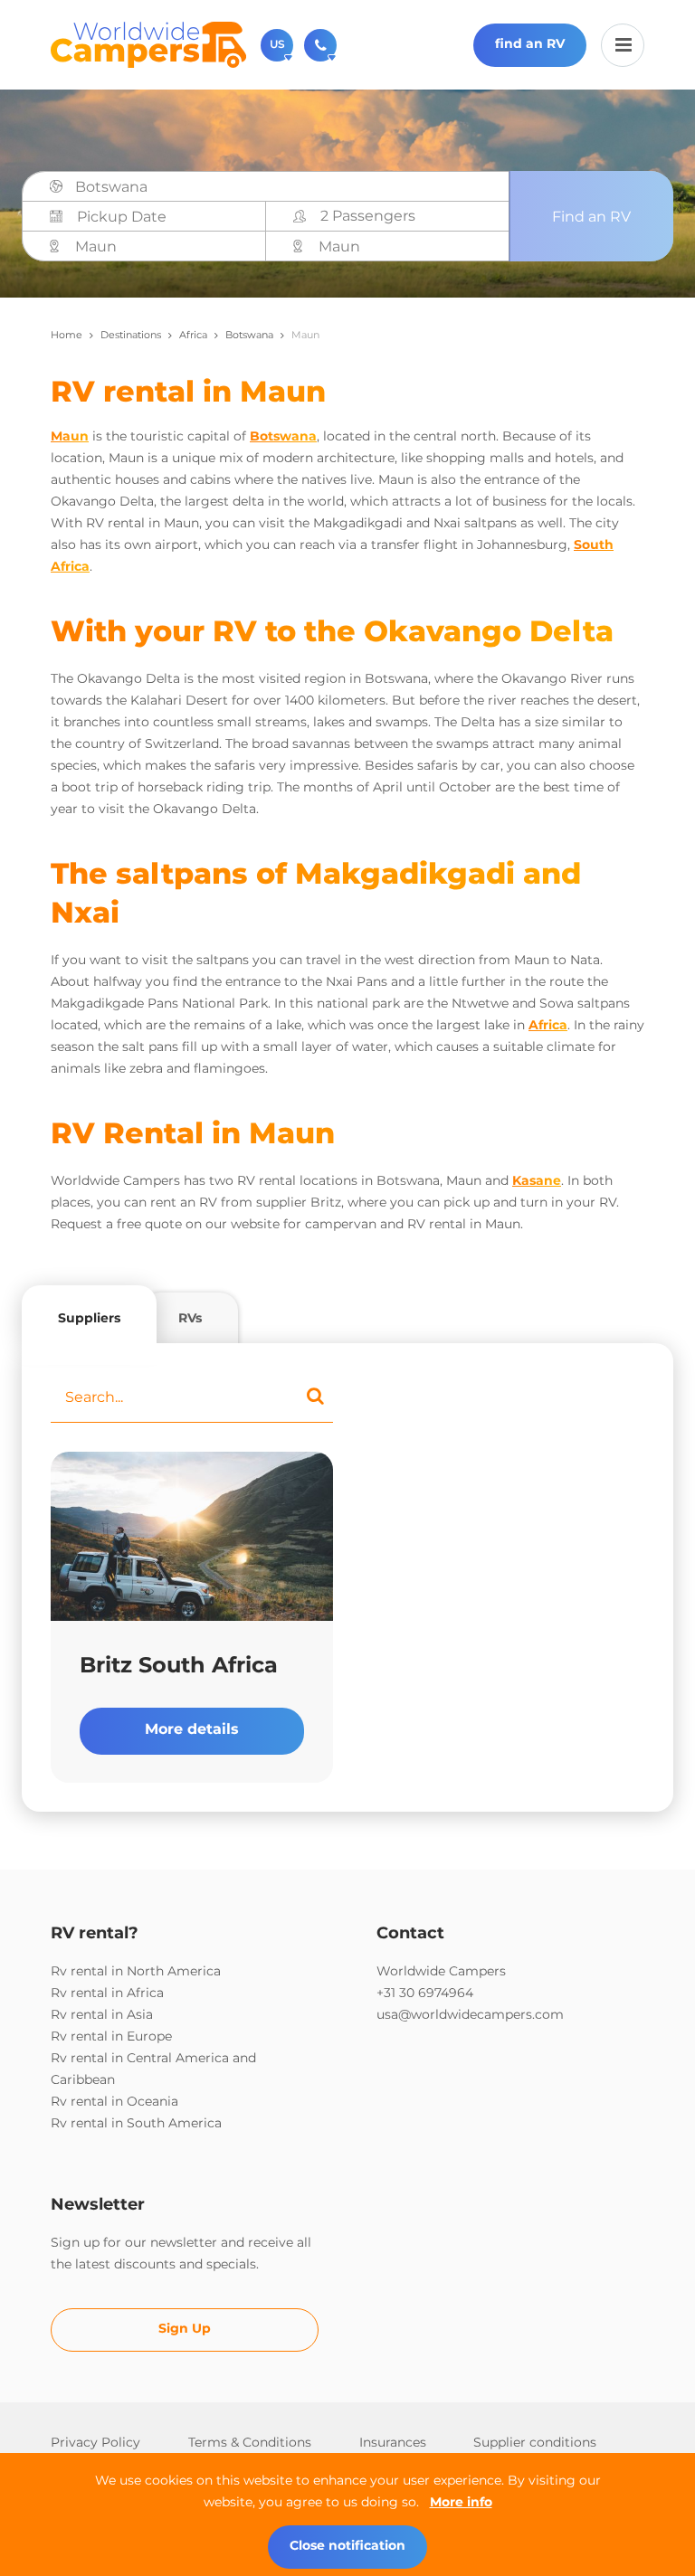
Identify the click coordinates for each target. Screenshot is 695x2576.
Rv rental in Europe (111, 2036)
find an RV (530, 43)
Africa (193, 335)
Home (67, 335)
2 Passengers (368, 216)
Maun (70, 436)
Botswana (249, 335)
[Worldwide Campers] (148, 43)
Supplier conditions (535, 2442)
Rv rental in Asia (102, 2014)
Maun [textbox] (96, 246)
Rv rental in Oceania (114, 2101)
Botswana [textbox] (111, 187)
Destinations (131, 335)
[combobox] (286, 187)
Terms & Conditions (250, 2442)
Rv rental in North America (136, 1971)
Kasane (537, 1180)
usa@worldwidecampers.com (470, 2014)
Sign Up (185, 2328)
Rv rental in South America (136, 2123)
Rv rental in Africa (107, 1993)
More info (461, 2502)
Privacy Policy (95, 2442)
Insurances (393, 2442)
